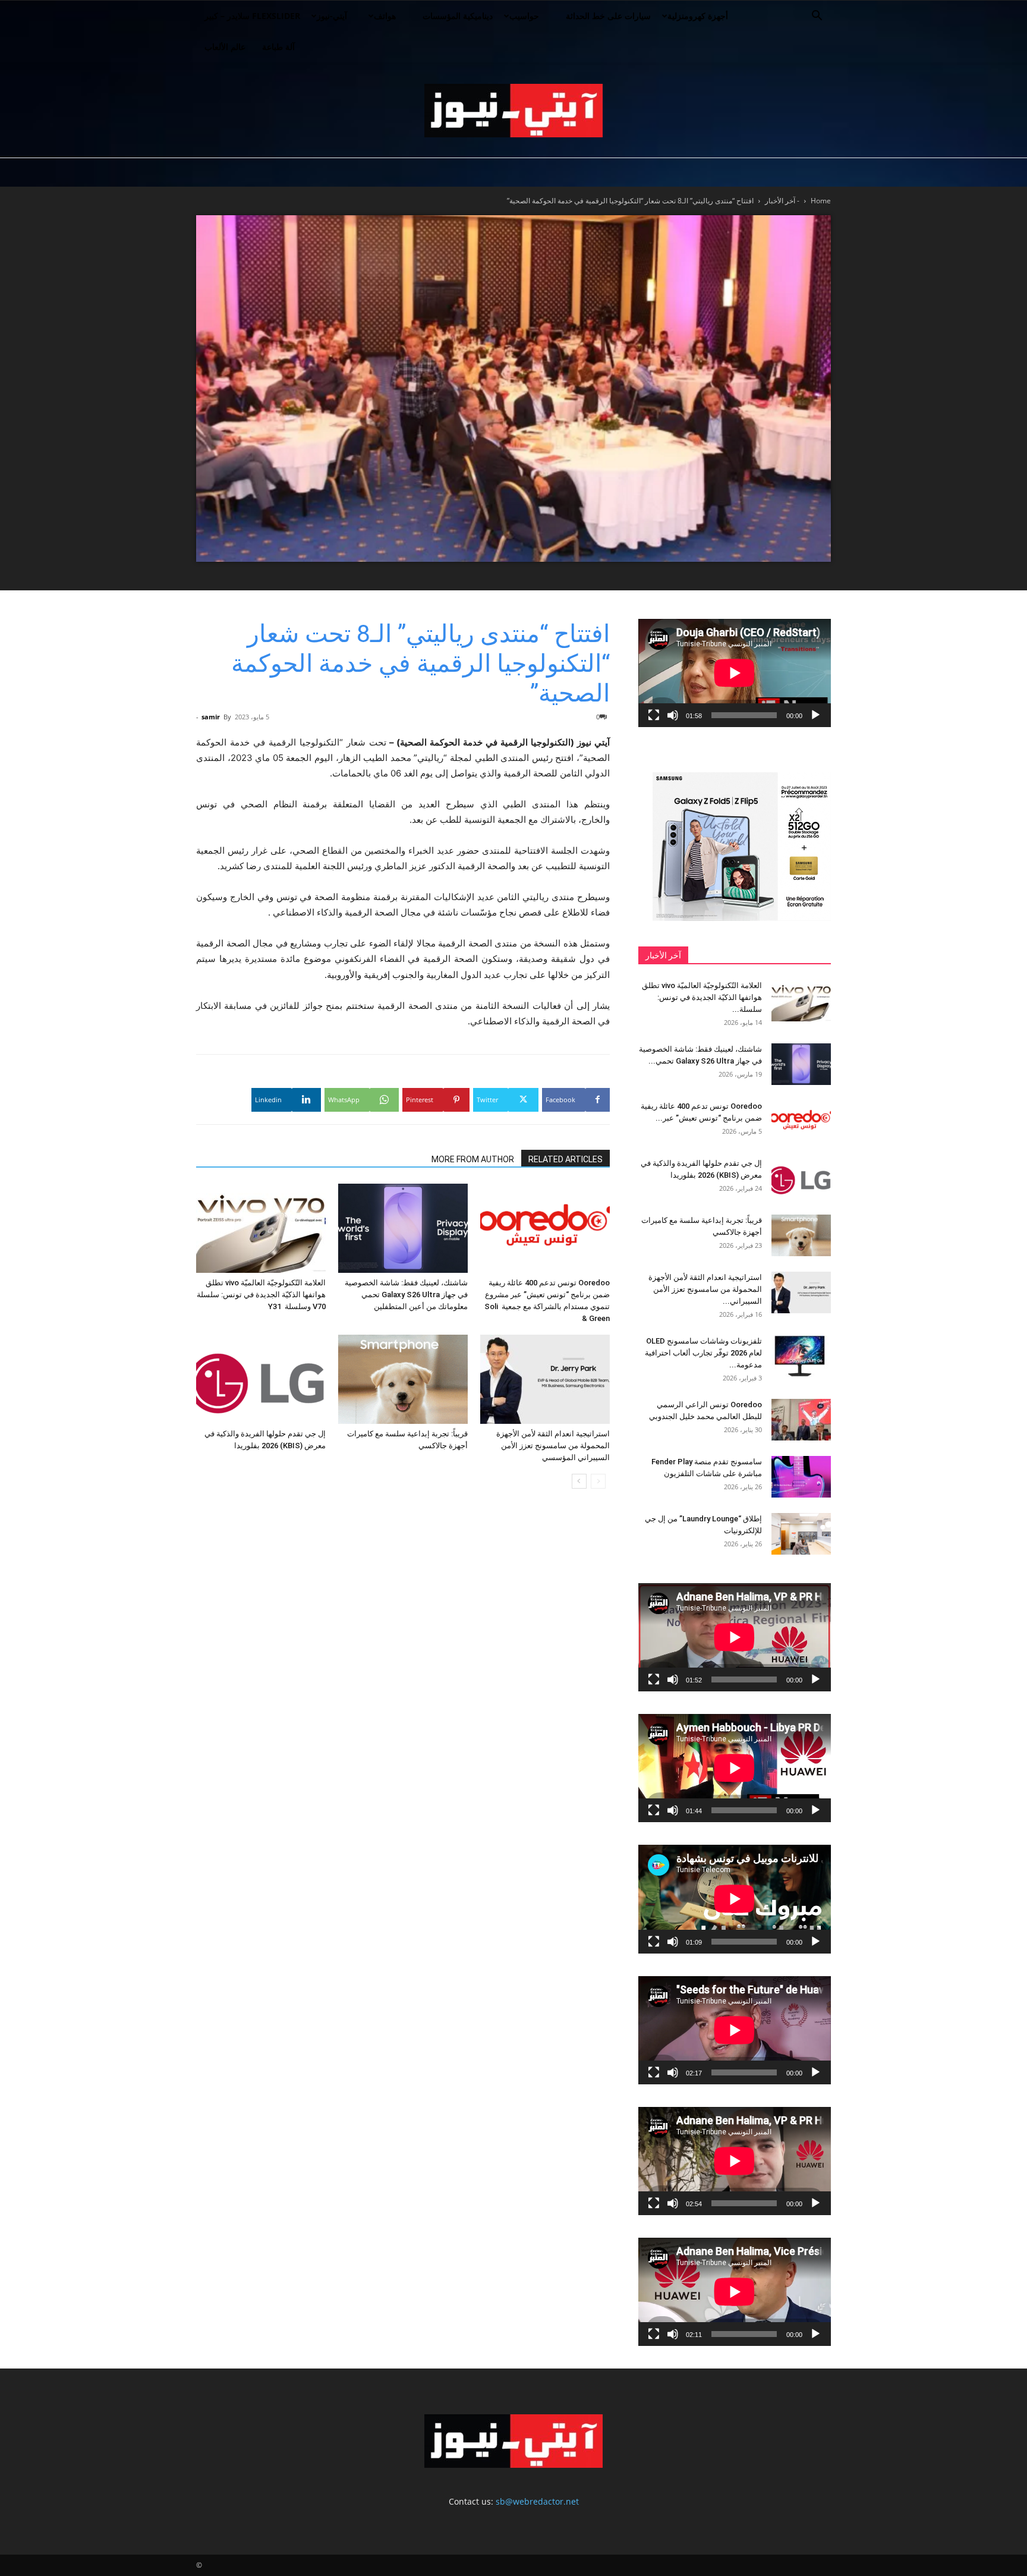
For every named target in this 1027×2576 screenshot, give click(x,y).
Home (821, 201)
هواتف (385, 16)
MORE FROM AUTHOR (473, 1159)
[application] (735, 673)
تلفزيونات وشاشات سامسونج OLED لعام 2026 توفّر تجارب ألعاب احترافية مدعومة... (703, 1353)
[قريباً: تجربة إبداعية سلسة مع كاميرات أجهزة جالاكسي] (403, 1379)
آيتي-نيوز (332, 16)
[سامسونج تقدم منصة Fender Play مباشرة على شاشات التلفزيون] (801, 1477)
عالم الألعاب (225, 47)
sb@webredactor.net (537, 2501)
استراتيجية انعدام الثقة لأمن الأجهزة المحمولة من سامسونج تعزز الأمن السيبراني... (705, 1289)
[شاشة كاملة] (654, 715)
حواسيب (524, 16)
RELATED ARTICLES (566, 1159)
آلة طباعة (278, 47)
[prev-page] (598, 1481)
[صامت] (673, 715)
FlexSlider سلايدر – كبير (252, 16)
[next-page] (579, 1481)
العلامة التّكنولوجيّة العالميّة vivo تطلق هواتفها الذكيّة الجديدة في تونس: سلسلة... (702, 997)
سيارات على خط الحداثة (608, 16)
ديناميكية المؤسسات (458, 16)
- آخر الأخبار (782, 201)
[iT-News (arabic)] (513, 111)
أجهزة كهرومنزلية (698, 16)
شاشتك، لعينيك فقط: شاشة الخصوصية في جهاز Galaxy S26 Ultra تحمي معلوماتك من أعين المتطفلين (406, 1295)
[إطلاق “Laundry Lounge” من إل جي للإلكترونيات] (801, 1534)
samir (211, 717)
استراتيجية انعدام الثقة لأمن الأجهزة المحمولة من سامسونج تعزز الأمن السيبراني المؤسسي (553, 1446)
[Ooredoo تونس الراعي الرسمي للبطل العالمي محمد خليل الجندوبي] (801, 1420)
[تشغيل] (815, 715)
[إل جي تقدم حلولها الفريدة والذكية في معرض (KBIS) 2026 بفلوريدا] (261, 1379)
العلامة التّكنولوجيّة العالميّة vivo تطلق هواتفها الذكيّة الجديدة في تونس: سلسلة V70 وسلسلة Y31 (261, 1295)
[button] (817, 17)
